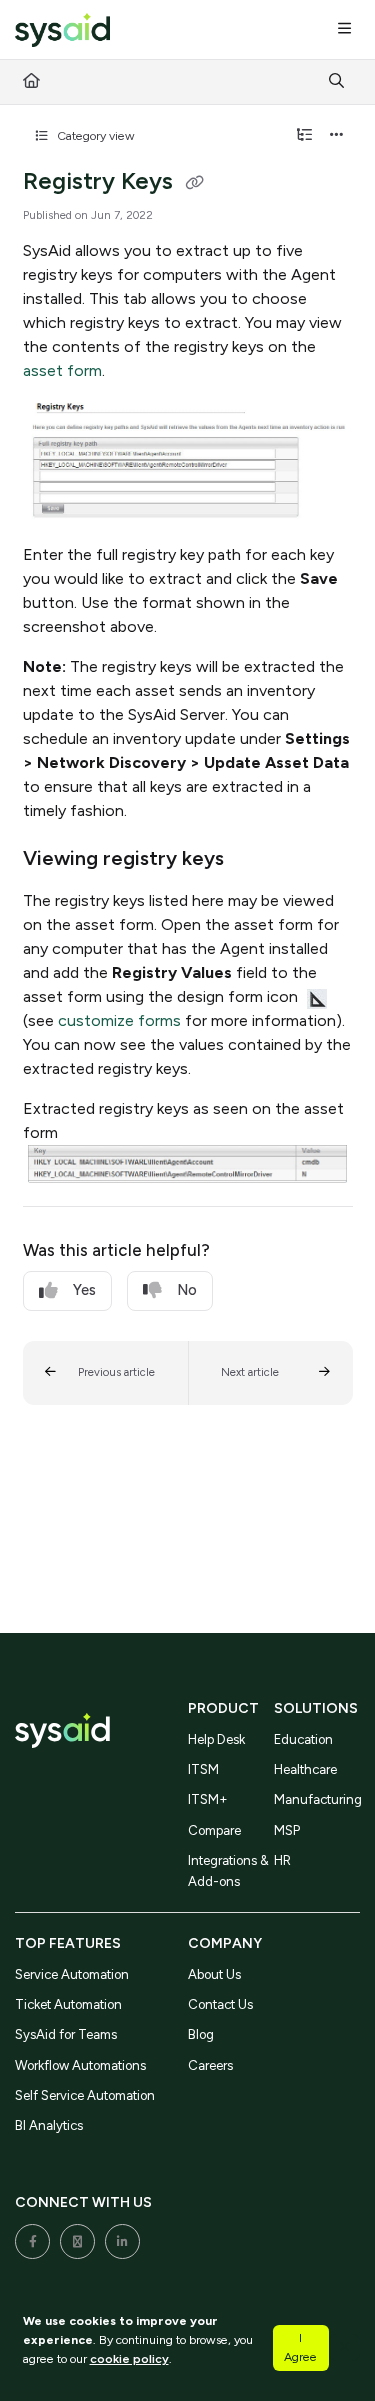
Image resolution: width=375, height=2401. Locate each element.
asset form (62, 370)
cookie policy (129, 2358)
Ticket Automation (68, 2004)
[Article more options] (337, 136)
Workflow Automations (80, 2065)
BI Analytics (49, 2125)
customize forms (119, 1020)
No (187, 1290)
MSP (287, 1830)
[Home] (62, 30)
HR (282, 1860)
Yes (84, 1290)
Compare (214, 1830)
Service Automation (72, 1974)
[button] (105, 1373)
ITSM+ (208, 1799)
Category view (94, 135)
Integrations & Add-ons (228, 1870)
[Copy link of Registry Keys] (195, 183)
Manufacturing (317, 1799)
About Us (214, 1974)
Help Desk (216, 1739)
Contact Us (220, 2004)
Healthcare (305, 1769)
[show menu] (344, 30)
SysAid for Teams (66, 2034)
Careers (210, 2065)
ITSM (203, 1769)
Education (303, 1739)
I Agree (300, 2347)
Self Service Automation (85, 2095)
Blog (201, 2034)
